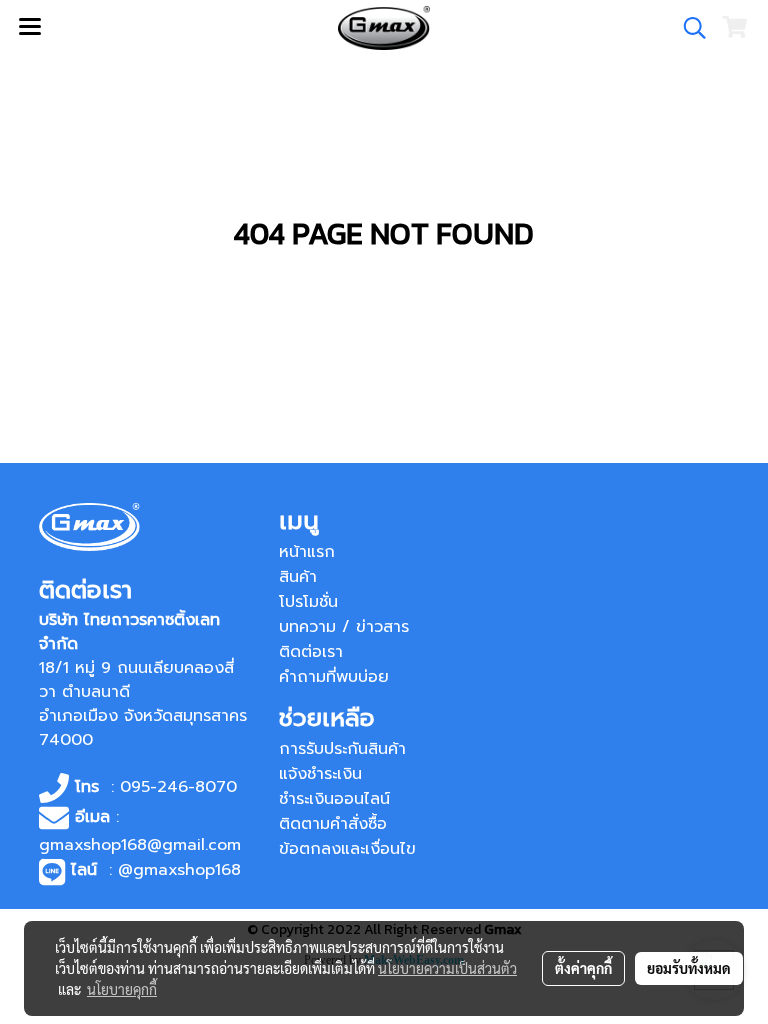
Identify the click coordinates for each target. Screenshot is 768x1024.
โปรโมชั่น (308, 602)
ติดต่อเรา (311, 652)
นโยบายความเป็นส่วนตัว (447, 968)
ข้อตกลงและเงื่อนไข (347, 849)
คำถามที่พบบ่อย (334, 677)
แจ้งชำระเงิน (320, 774)
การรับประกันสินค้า (342, 749)
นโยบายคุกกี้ (122, 989)
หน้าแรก (307, 552)
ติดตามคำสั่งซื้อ (333, 824)
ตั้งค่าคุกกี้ (583, 968)
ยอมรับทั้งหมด (689, 968)
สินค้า (298, 577)
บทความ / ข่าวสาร (344, 627)
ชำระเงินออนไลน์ (334, 799)
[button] (688, 28)
